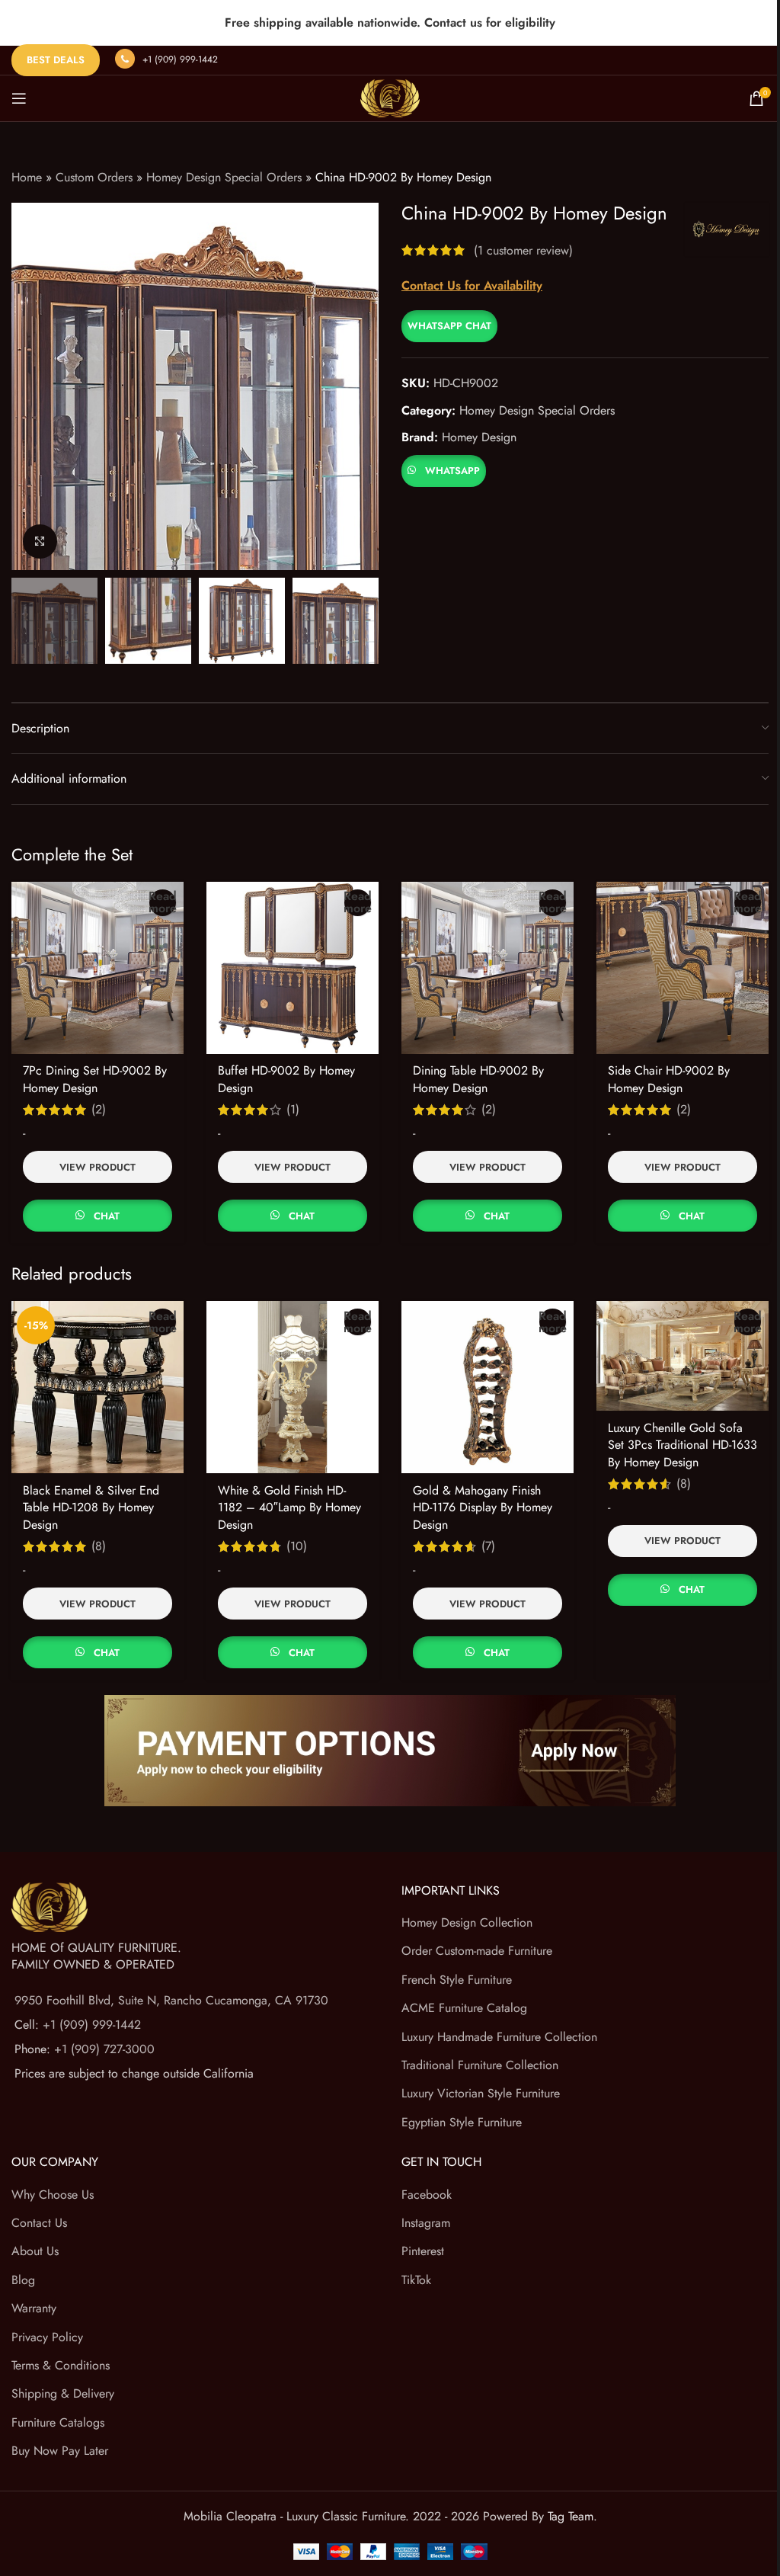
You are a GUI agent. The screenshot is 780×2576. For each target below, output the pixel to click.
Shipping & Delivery (63, 2393)
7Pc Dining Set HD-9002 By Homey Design (95, 1079)
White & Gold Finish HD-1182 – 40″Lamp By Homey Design (289, 1507)
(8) (99, 1546)
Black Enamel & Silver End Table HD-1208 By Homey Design (91, 1507)
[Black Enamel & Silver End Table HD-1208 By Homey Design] (97, 1387)
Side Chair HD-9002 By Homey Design (669, 1079)
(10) (297, 1546)
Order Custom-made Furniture (477, 1951)
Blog (23, 2280)
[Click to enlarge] (40, 541)
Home (27, 177)
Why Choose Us (53, 2195)
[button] (449, 325)
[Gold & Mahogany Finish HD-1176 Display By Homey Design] (487, 1387)
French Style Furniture (457, 1980)
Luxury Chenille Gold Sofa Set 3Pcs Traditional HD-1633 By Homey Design (682, 1445)
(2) (99, 1110)
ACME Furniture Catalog (464, 2008)
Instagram (426, 2223)
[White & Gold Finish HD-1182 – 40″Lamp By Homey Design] (292, 1387)
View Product (97, 1167)
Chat (107, 1216)
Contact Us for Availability (472, 285)
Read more (163, 903)
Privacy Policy (47, 2337)
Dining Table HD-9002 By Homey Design (478, 1079)
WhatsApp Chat (449, 326)
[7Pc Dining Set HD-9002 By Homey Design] (97, 968)
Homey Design (479, 437)
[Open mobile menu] (19, 98)
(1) (293, 1110)
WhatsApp (452, 471)
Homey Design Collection (467, 1922)
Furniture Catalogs (58, 2422)
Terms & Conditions (61, 2365)
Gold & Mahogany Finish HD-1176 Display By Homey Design (483, 1507)
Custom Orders (94, 177)
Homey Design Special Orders (224, 177)
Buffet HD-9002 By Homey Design (286, 1079)
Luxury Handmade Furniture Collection (499, 2037)
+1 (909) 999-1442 (180, 59)
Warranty (34, 2308)
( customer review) (523, 250)
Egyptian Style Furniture (462, 2122)
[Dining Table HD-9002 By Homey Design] (487, 968)
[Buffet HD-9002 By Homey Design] (292, 968)
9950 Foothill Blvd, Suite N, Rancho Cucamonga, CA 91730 (171, 2000)
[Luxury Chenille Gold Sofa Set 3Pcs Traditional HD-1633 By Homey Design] (682, 1356)
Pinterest (423, 2251)
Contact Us (39, 2223)
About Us (35, 2251)
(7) (488, 1546)
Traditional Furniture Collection (480, 2065)
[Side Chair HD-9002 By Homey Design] (682, 968)
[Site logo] (390, 97)
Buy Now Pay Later (60, 2451)
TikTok (416, 2280)
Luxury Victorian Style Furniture (481, 2093)
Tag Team (571, 2516)
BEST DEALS (56, 60)
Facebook (427, 2195)
